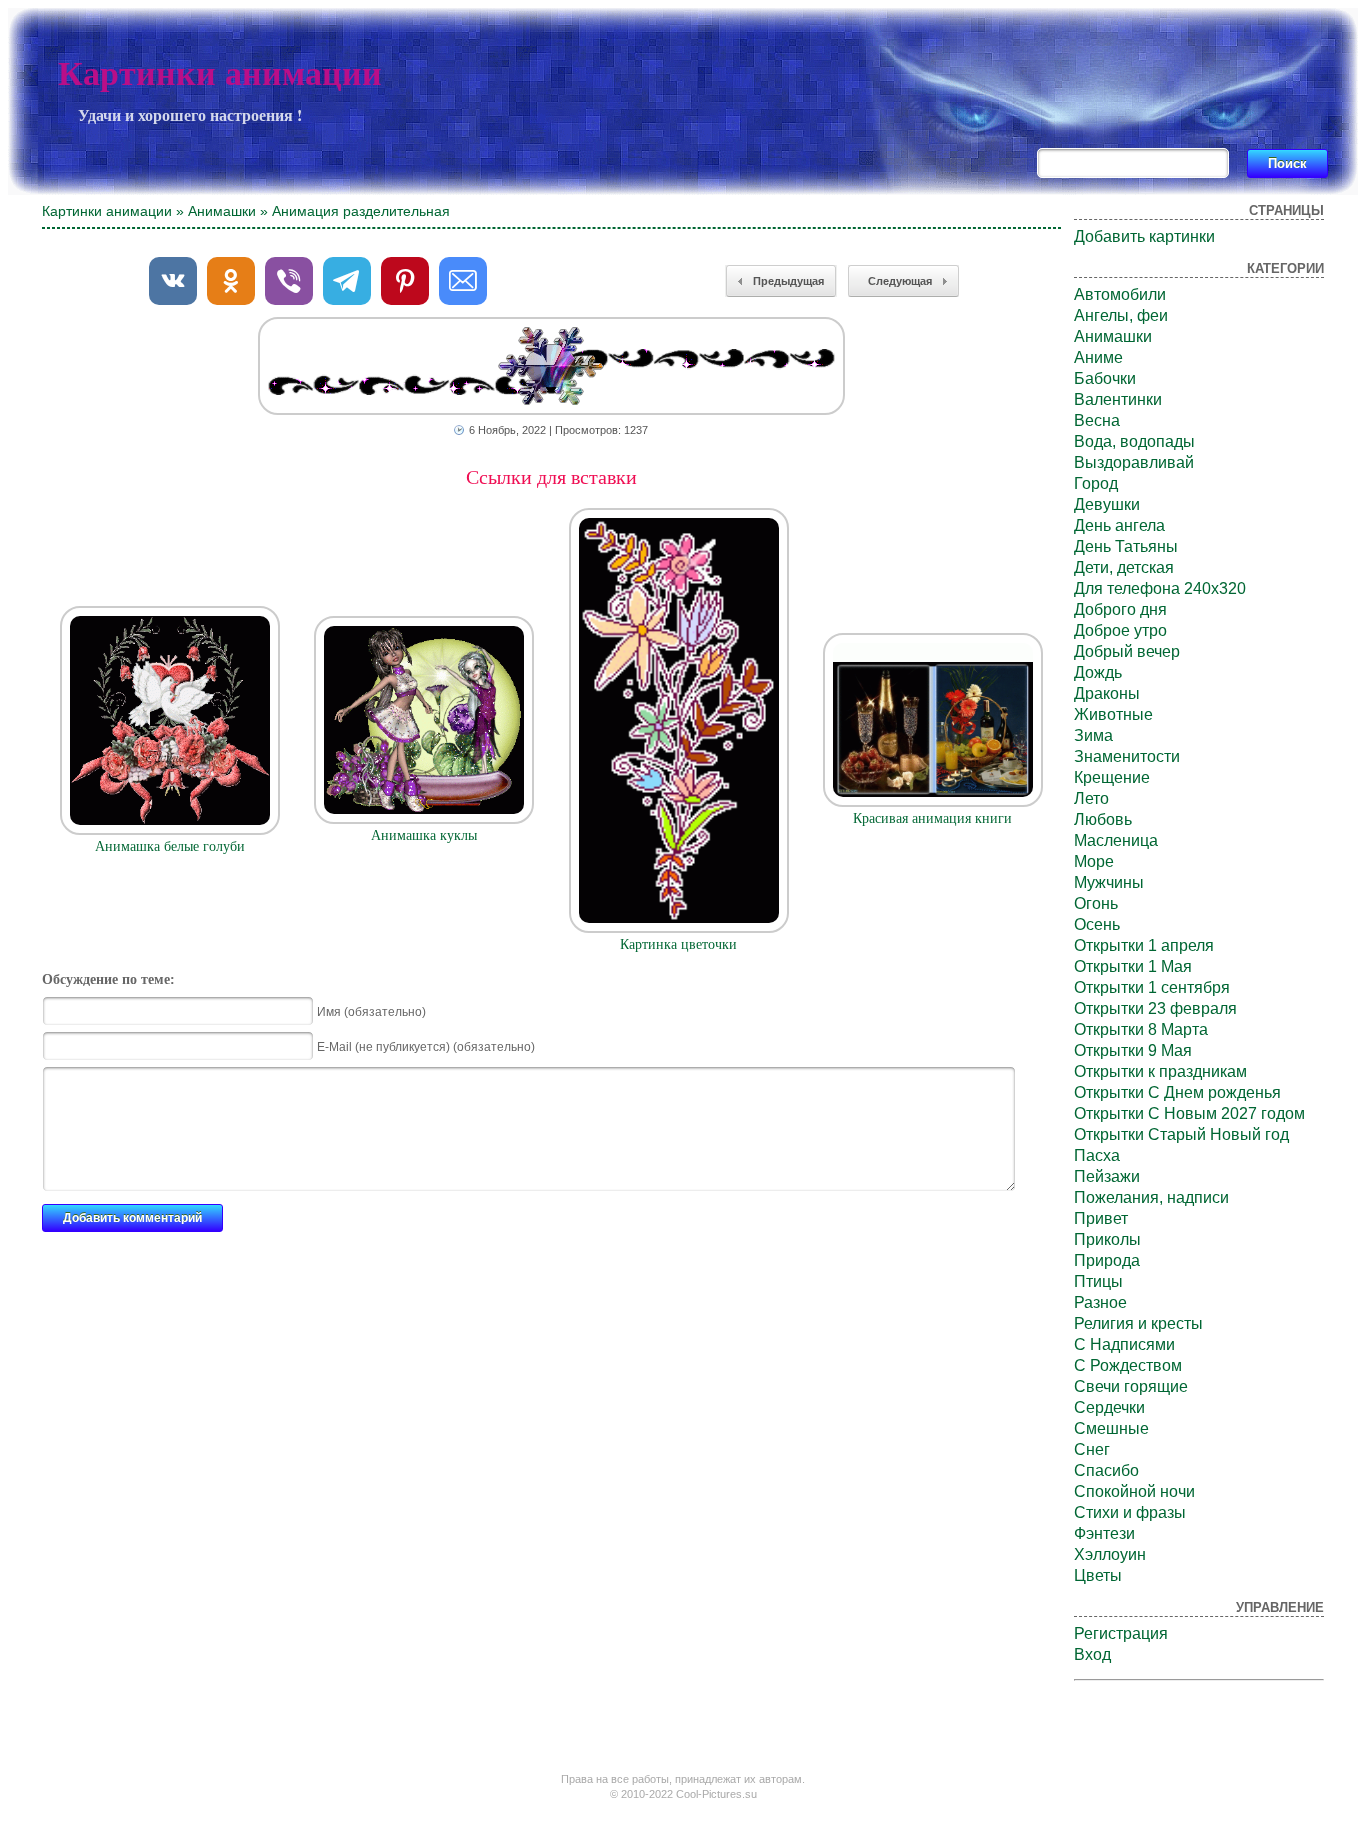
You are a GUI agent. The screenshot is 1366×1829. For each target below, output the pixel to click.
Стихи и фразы (1130, 1512)
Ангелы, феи (1121, 315)
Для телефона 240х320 (1160, 588)
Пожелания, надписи (1151, 1197)
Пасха (1097, 1155)
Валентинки (1118, 399)
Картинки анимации (220, 73)
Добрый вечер (1127, 651)
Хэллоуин (1110, 1554)
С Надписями (1124, 1344)
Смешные (1111, 1428)
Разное (1100, 1302)
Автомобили (1120, 294)
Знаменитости (1127, 756)
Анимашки (222, 211)
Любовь (1103, 819)
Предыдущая (788, 281)
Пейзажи (1107, 1176)
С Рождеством (1128, 1365)
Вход (1092, 1654)
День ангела (1119, 525)
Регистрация (1121, 1633)
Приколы (1107, 1239)
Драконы (1107, 693)
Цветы (1098, 1575)
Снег (1092, 1449)
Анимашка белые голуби (170, 846)
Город (1096, 483)
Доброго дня (1120, 609)
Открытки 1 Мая (1133, 966)
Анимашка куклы (424, 835)
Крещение (1112, 777)
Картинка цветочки (678, 944)
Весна (1097, 420)
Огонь (1096, 903)
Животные (1113, 714)
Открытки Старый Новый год (1181, 1134)
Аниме (1098, 357)
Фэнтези (1104, 1533)
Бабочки (1105, 378)
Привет (1101, 1218)
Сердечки (1109, 1407)
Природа (1107, 1260)
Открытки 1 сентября (1152, 987)
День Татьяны (1126, 546)
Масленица (1116, 840)
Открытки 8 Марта (1141, 1029)
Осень (1097, 924)
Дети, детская (1124, 567)
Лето (1091, 798)
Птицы (1098, 1281)
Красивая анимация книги (932, 818)
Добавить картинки (1144, 236)
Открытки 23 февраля (1155, 1008)
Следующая (900, 281)
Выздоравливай (1134, 462)
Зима (1093, 735)
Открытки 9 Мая (1133, 1050)
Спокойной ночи (1134, 1491)
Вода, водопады (1134, 441)
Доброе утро (1120, 630)
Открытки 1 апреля (1144, 945)
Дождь (1098, 672)
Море (1094, 861)
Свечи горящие (1131, 1386)
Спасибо (1106, 1470)
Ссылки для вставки (551, 477)
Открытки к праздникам (1160, 1071)
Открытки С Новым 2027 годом (1189, 1113)
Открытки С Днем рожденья (1177, 1092)
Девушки (1107, 504)
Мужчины (1109, 882)
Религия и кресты (1138, 1323)
